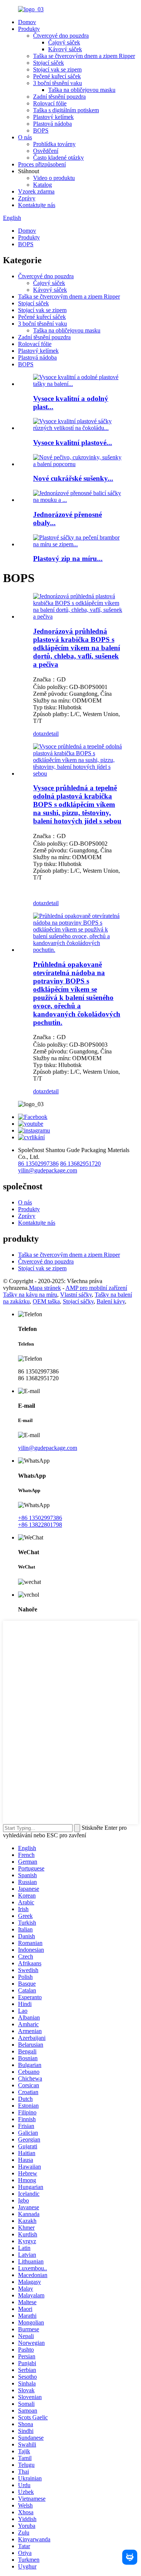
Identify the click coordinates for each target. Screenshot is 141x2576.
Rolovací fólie (50, 103)
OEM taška (46, 1301)
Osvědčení (46, 151)
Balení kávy (111, 1301)
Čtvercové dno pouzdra (61, 36)
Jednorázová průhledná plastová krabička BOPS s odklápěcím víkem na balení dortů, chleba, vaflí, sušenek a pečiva (77, 648)
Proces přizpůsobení (42, 164)
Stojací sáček (49, 63)
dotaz (39, 734)
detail (52, 734)
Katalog (42, 185)
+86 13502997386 (40, 1518)
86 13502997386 (38, 1164)
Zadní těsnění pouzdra (59, 97)
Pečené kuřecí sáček (57, 76)
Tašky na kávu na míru (30, 1295)
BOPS (41, 130)
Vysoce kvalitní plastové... (73, 443)
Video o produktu (54, 178)
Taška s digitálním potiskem (66, 110)
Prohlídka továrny (54, 144)
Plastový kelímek (53, 117)
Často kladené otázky (58, 158)
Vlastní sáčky (76, 1295)
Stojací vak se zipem (57, 69)
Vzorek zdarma (36, 191)
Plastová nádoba (52, 124)
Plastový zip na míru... (68, 559)
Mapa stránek (45, 1288)
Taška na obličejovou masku (82, 90)
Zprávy (27, 198)
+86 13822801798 (40, 1525)
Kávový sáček (65, 49)
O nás (25, 137)
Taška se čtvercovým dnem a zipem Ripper (84, 56)
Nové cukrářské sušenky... (73, 478)
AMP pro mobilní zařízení (96, 1288)
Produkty (29, 29)
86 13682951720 (80, 1164)
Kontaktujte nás (37, 205)
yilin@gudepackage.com (48, 1170)
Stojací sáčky (78, 1301)
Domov (27, 22)
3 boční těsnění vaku (58, 83)
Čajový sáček (64, 42)
